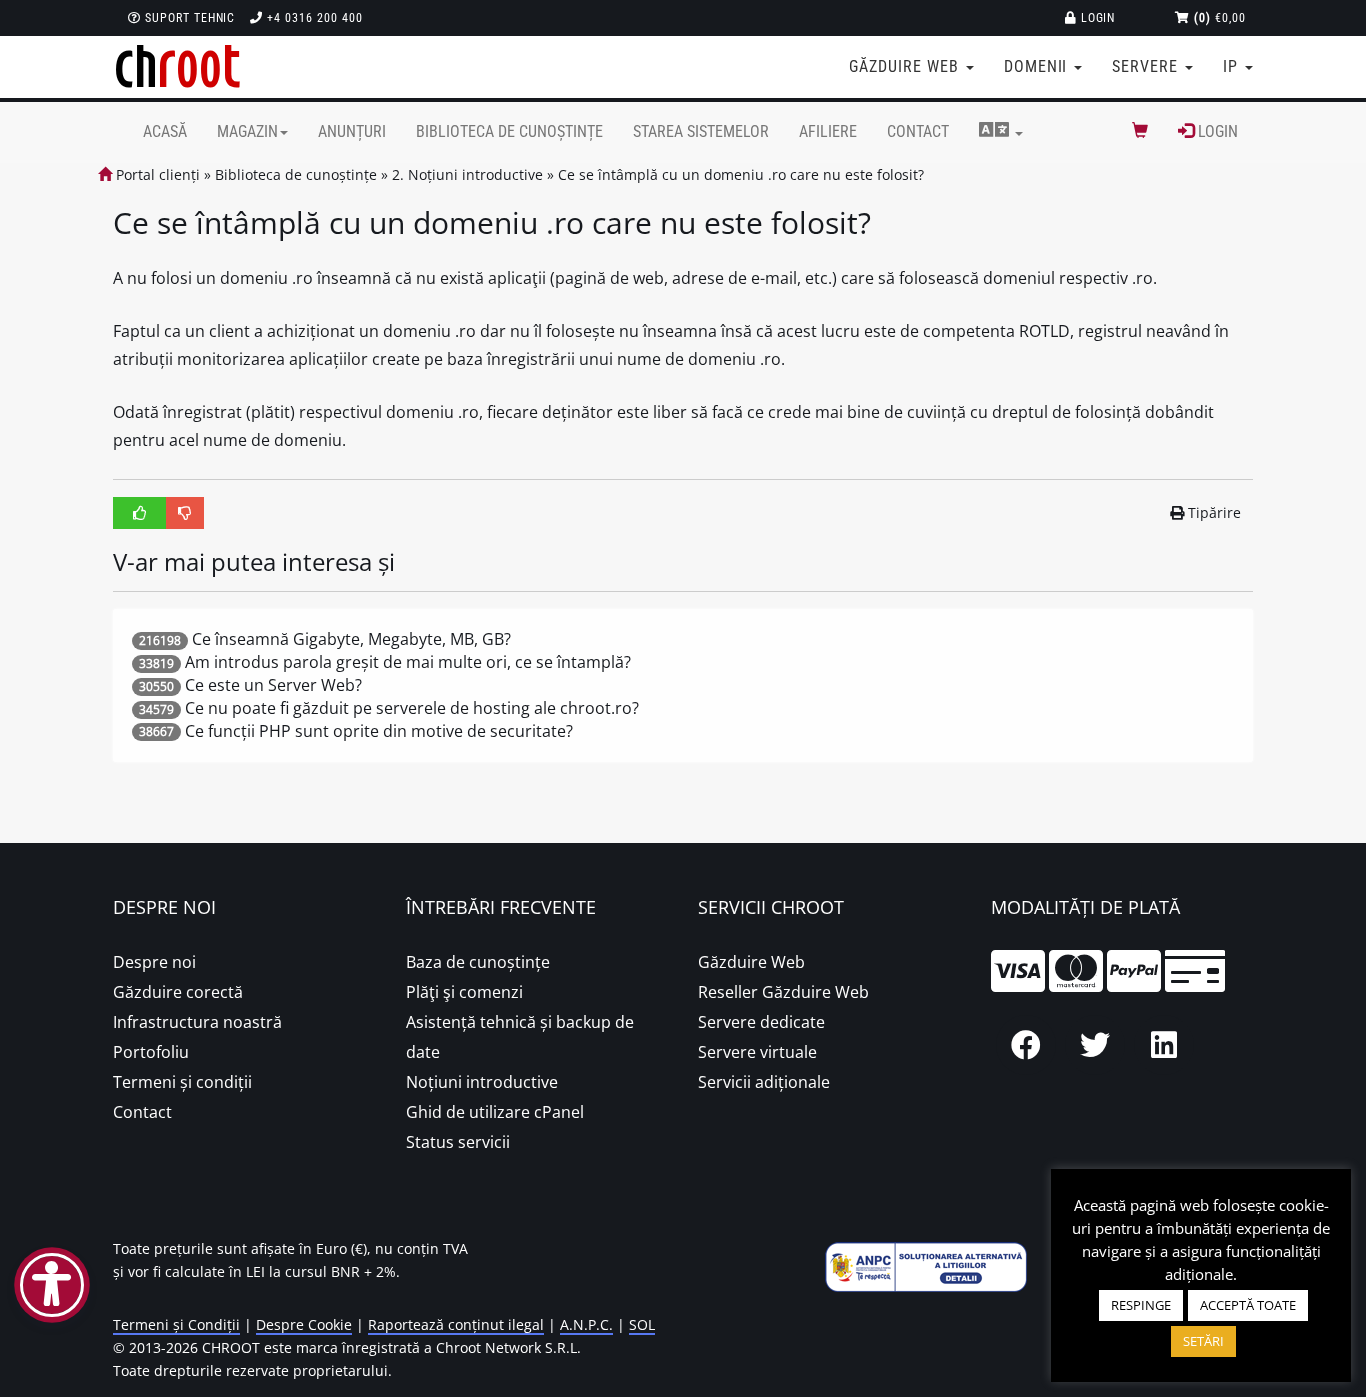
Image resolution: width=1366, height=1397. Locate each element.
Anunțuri (352, 131)
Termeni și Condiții (176, 1324)
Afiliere (828, 131)
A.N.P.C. (586, 1324)
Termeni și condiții (182, 1082)
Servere (1147, 66)
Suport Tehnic (188, 18)
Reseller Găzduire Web (783, 992)
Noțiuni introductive (482, 1082)
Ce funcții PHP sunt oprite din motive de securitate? (379, 731)
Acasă (165, 131)
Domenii (1038, 66)
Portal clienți (156, 174)
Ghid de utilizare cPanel (495, 1112)
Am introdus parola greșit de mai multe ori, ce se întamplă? (408, 662)
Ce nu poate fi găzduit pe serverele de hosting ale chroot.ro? (412, 708)
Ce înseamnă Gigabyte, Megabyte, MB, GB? (351, 639)
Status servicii (458, 1142)
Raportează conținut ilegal (456, 1324)
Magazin (247, 131)
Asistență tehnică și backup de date (520, 1037)
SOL (642, 1324)
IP (1233, 66)
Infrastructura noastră (197, 1022)
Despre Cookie (304, 1324)
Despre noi (154, 962)
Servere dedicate (761, 1022)
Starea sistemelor (701, 131)
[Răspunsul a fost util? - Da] (140, 513)
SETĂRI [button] (1203, 1341)
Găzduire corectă (178, 992)
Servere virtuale (757, 1052)
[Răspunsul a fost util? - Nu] (185, 513)
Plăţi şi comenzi (464, 992)
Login (1096, 18)
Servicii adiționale (764, 1082)
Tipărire (1214, 512)
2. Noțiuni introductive (467, 174)
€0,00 (1220, 18)
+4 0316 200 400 (312, 18)
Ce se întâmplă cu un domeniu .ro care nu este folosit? (741, 174)
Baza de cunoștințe (478, 962)
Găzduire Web (751, 962)
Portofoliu (151, 1052)
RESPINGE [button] (1141, 1305)
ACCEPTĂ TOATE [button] (1248, 1305)
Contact (918, 131)
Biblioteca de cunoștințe (509, 131)
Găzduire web (906, 66)
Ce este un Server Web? (273, 685)
